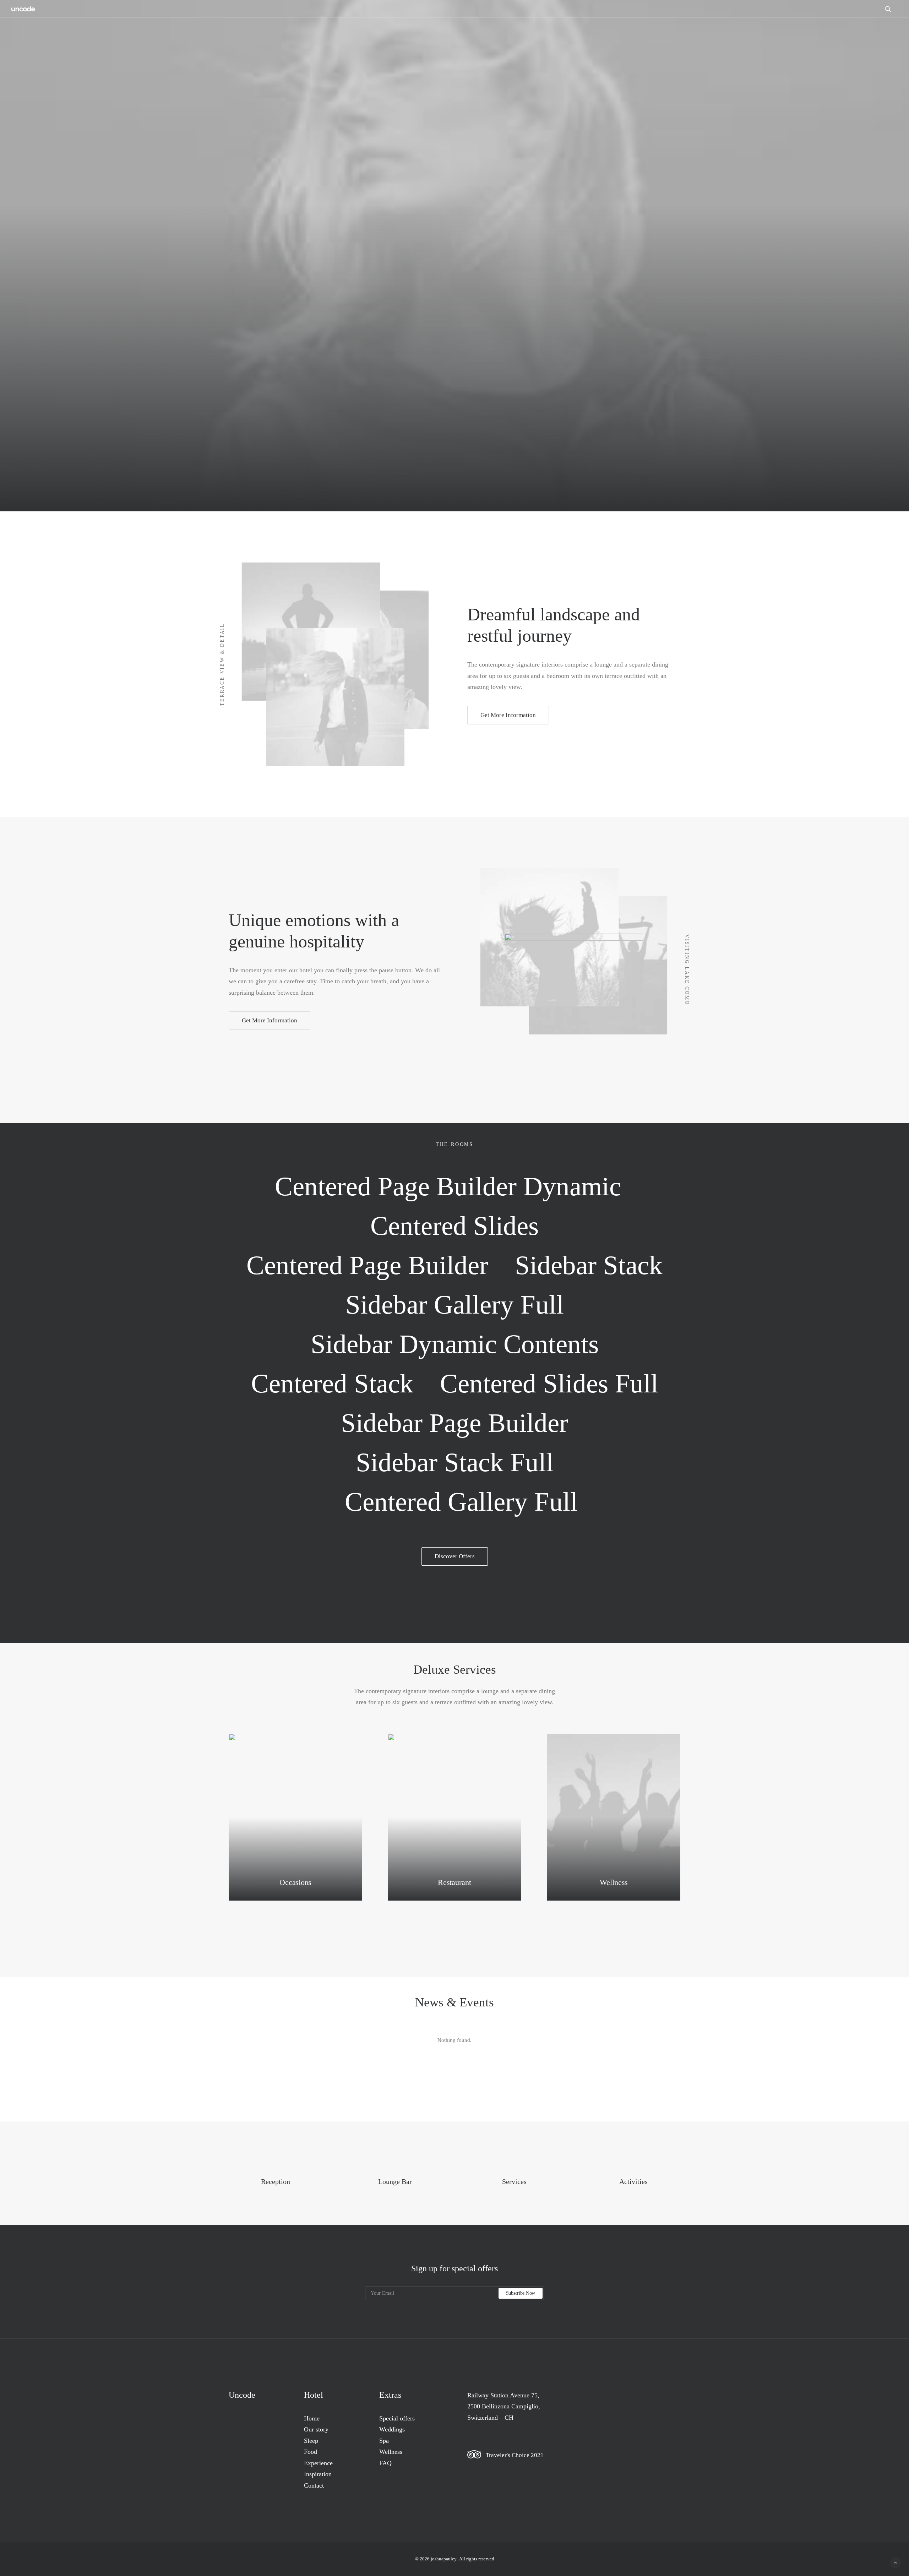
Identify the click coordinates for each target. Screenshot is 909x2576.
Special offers (397, 2418)
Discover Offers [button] (455, 1556)
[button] (891, 9)
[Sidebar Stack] (589, 1265)
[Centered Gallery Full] (454, 1502)
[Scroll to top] (896, 2562)
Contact (314, 2485)
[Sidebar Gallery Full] (454, 1305)
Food (311, 2452)
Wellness (391, 2452)
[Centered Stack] (332, 1383)
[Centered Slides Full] (549, 1383)
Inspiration (318, 2474)
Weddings (392, 2429)
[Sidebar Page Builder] (455, 1423)
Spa (384, 2441)
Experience (318, 2463)
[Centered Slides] (455, 1226)
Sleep (311, 2441)
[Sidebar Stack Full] (454, 1462)
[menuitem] (891, 9)
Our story (316, 2429)
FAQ (385, 2463)
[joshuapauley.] (23, 9)
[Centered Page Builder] (368, 1265)
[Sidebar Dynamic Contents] (454, 1344)
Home (312, 2418)
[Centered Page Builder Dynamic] (455, 1186)
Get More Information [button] (508, 715)
